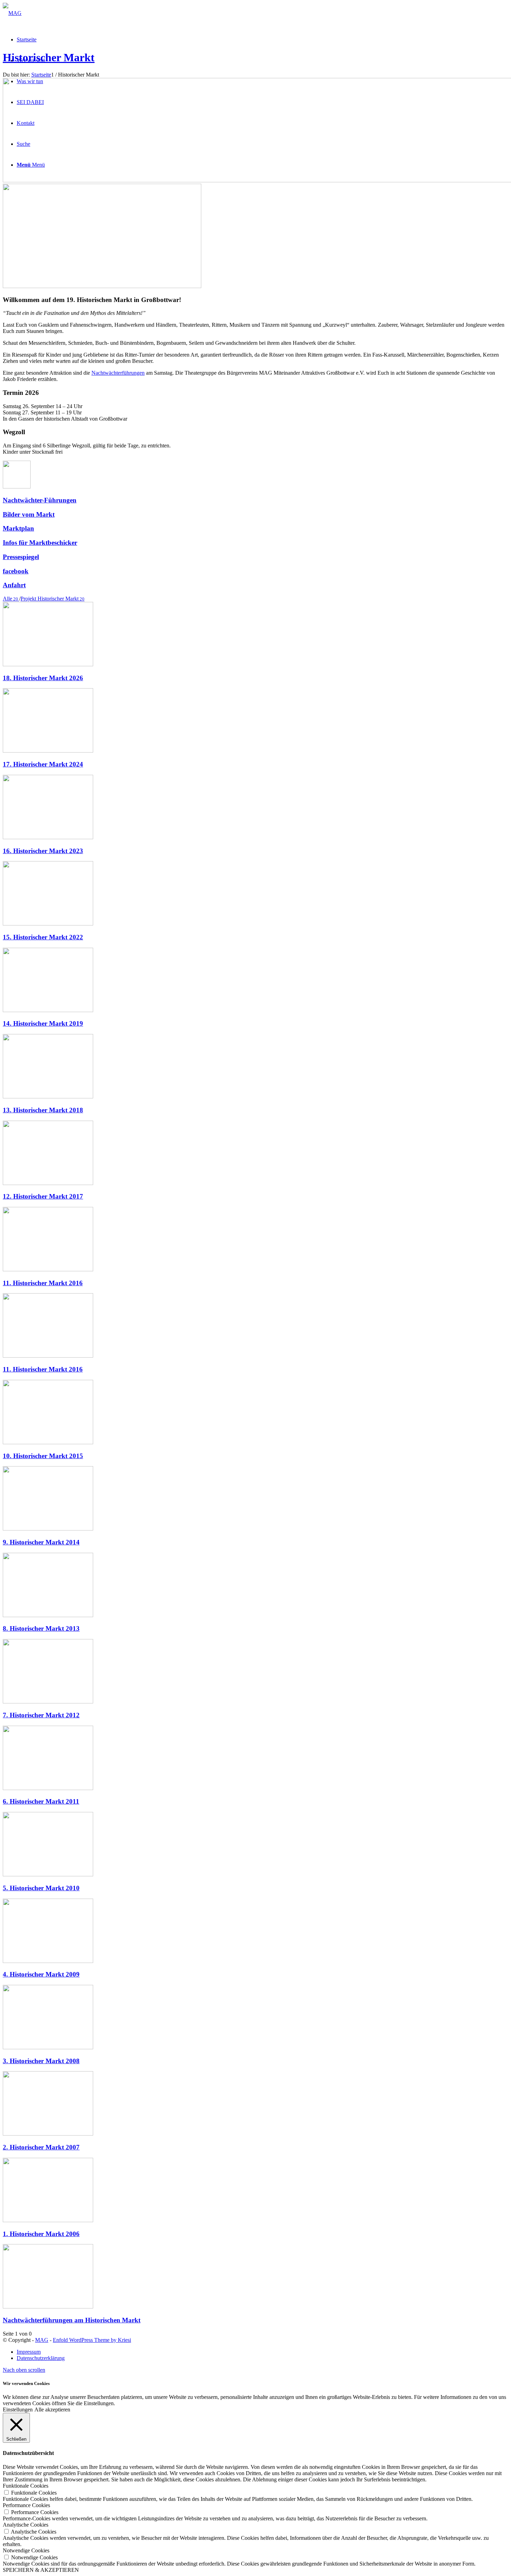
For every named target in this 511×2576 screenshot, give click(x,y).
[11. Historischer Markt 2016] (48, 1269)
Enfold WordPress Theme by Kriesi (92, 2340)
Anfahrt (14, 585)
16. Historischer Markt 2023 (43, 851)
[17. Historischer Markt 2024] (48, 751)
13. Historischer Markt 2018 (43, 1110)
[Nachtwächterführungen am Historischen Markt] (48, 2307)
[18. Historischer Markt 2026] (48, 664)
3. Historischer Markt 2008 (41, 2061)
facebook (16, 571)
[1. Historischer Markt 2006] (48, 2220)
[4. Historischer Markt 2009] (48, 1961)
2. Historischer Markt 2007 (41, 2147)
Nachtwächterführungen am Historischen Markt (72, 2320)
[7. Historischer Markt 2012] (48, 1702)
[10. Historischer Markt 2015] (48, 1442)
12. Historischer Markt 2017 (43, 1196)
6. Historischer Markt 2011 (41, 1801)
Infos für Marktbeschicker (40, 543)
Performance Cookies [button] (26, 2505)
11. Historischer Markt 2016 (43, 1283)
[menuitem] (262, 2352)
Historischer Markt (49, 57)
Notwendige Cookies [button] (26, 2550)
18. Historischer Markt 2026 (43, 678)
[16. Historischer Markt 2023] (48, 837)
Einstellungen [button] (18, 2410)
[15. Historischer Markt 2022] (48, 924)
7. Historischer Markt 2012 (41, 1715)
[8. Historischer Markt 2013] (48, 1615)
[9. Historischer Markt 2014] (48, 1529)
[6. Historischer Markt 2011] (48, 1788)
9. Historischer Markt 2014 (41, 1542)
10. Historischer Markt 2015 (43, 1456)
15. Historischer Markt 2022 (43, 937)
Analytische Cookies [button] (26, 2525)
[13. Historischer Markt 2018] (48, 1096)
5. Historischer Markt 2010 (41, 1888)
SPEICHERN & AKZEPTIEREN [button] (41, 2570)
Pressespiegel (21, 557)
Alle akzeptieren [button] (52, 2410)
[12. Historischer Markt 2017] (48, 1183)
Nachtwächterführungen (118, 373)
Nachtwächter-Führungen (40, 500)
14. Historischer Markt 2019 (43, 1023)
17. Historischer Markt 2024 (43, 764)
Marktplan (18, 528)
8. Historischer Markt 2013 (41, 1628)
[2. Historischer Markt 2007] (48, 2134)
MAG (42, 2340)
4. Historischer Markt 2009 (41, 1974)
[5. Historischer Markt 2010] (48, 1874)
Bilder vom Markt (29, 514)
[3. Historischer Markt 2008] (48, 2047)
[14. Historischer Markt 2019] (48, 1010)
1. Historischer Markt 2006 (41, 2234)
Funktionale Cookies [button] (26, 2486)
